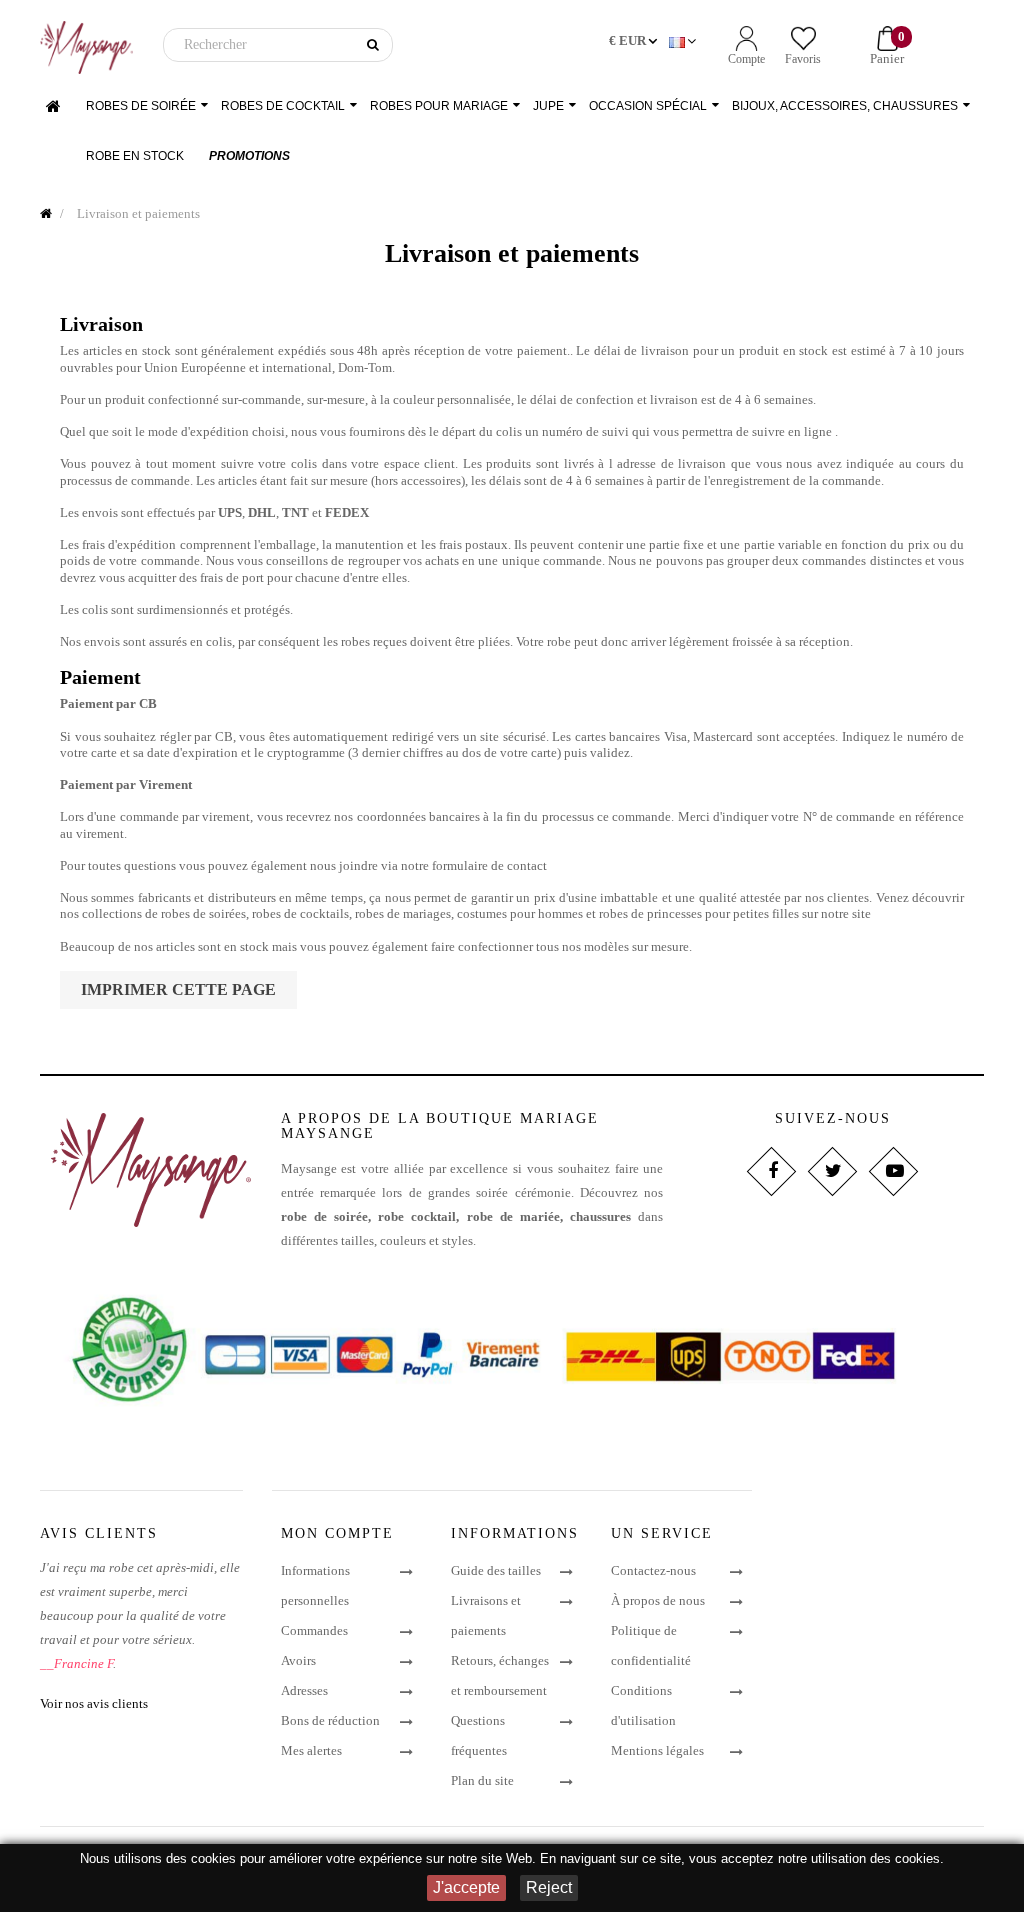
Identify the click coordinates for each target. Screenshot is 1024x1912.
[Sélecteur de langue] (684, 42)
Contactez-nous (653, 1570)
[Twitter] (832, 1171)
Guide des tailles (496, 1570)
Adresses (304, 1690)
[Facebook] (771, 1171)
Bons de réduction (330, 1720)
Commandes (314, 1630)
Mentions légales (657, 1750)
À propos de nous (658, 1600)
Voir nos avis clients (94, 1703)
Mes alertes (311, 1750)
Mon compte (337, 1533)
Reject (549, 1887)
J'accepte (466, 1887)
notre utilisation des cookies (859, 1858)
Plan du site (482, 1780)
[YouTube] (893, 1171)
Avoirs (298, 1660)
